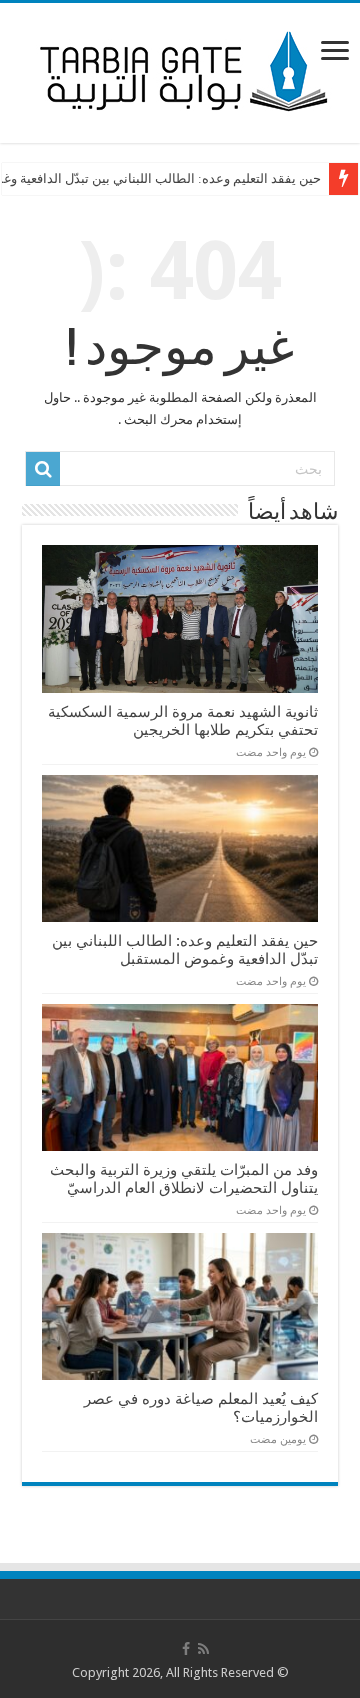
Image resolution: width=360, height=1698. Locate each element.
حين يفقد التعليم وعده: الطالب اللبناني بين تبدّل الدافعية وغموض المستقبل (185, 950)
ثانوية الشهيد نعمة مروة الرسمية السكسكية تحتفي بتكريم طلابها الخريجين (183, 721)
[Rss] (203, 1649)
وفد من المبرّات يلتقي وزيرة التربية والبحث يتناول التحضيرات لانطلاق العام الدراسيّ (184, 1179)
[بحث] (43, 469)
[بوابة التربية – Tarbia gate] (180, 69)
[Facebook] (186, 1649)
